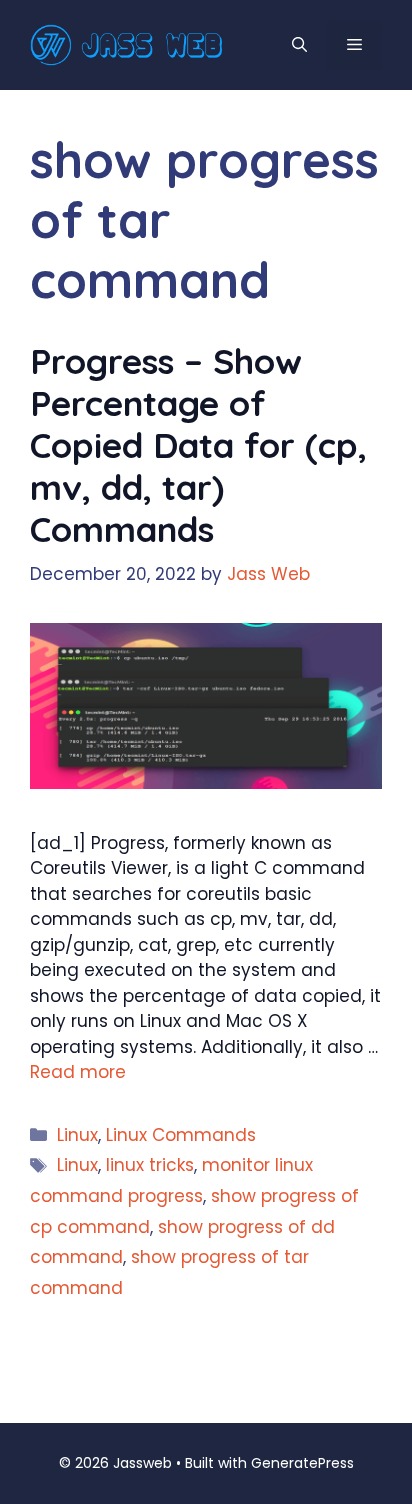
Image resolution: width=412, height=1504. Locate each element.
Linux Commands (181, 1135)
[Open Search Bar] (299, 45)
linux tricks (150, 1165)
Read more (78, 1072)
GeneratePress (302, 1463)
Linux (77, 1135)
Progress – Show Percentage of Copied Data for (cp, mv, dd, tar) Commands (198, 445)
